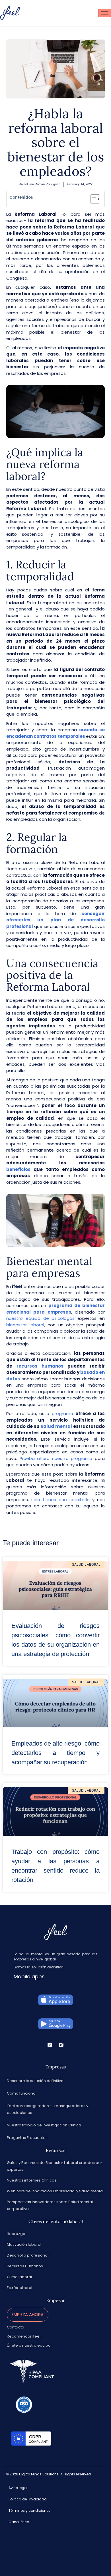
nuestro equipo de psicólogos (40, 1318)
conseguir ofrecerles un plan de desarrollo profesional (55, 920)
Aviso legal (18, 2488)
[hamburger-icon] (105, 13)
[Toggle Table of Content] (92, 199)
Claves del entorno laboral (56, 2221)
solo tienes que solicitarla (62, 1500)
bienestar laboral (25, 1325)
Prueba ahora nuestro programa (57, 1458)
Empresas (55, 2067)
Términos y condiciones (29, 2510)
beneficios (20, 1169)
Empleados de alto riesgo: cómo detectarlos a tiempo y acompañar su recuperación (55, 1753)
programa (62, 1413)
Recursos (55, 2150)
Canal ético (19, 2522)
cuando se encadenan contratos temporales (55, 733)
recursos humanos (40, 1366)
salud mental (57, 1426)
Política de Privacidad (28, 2499)
